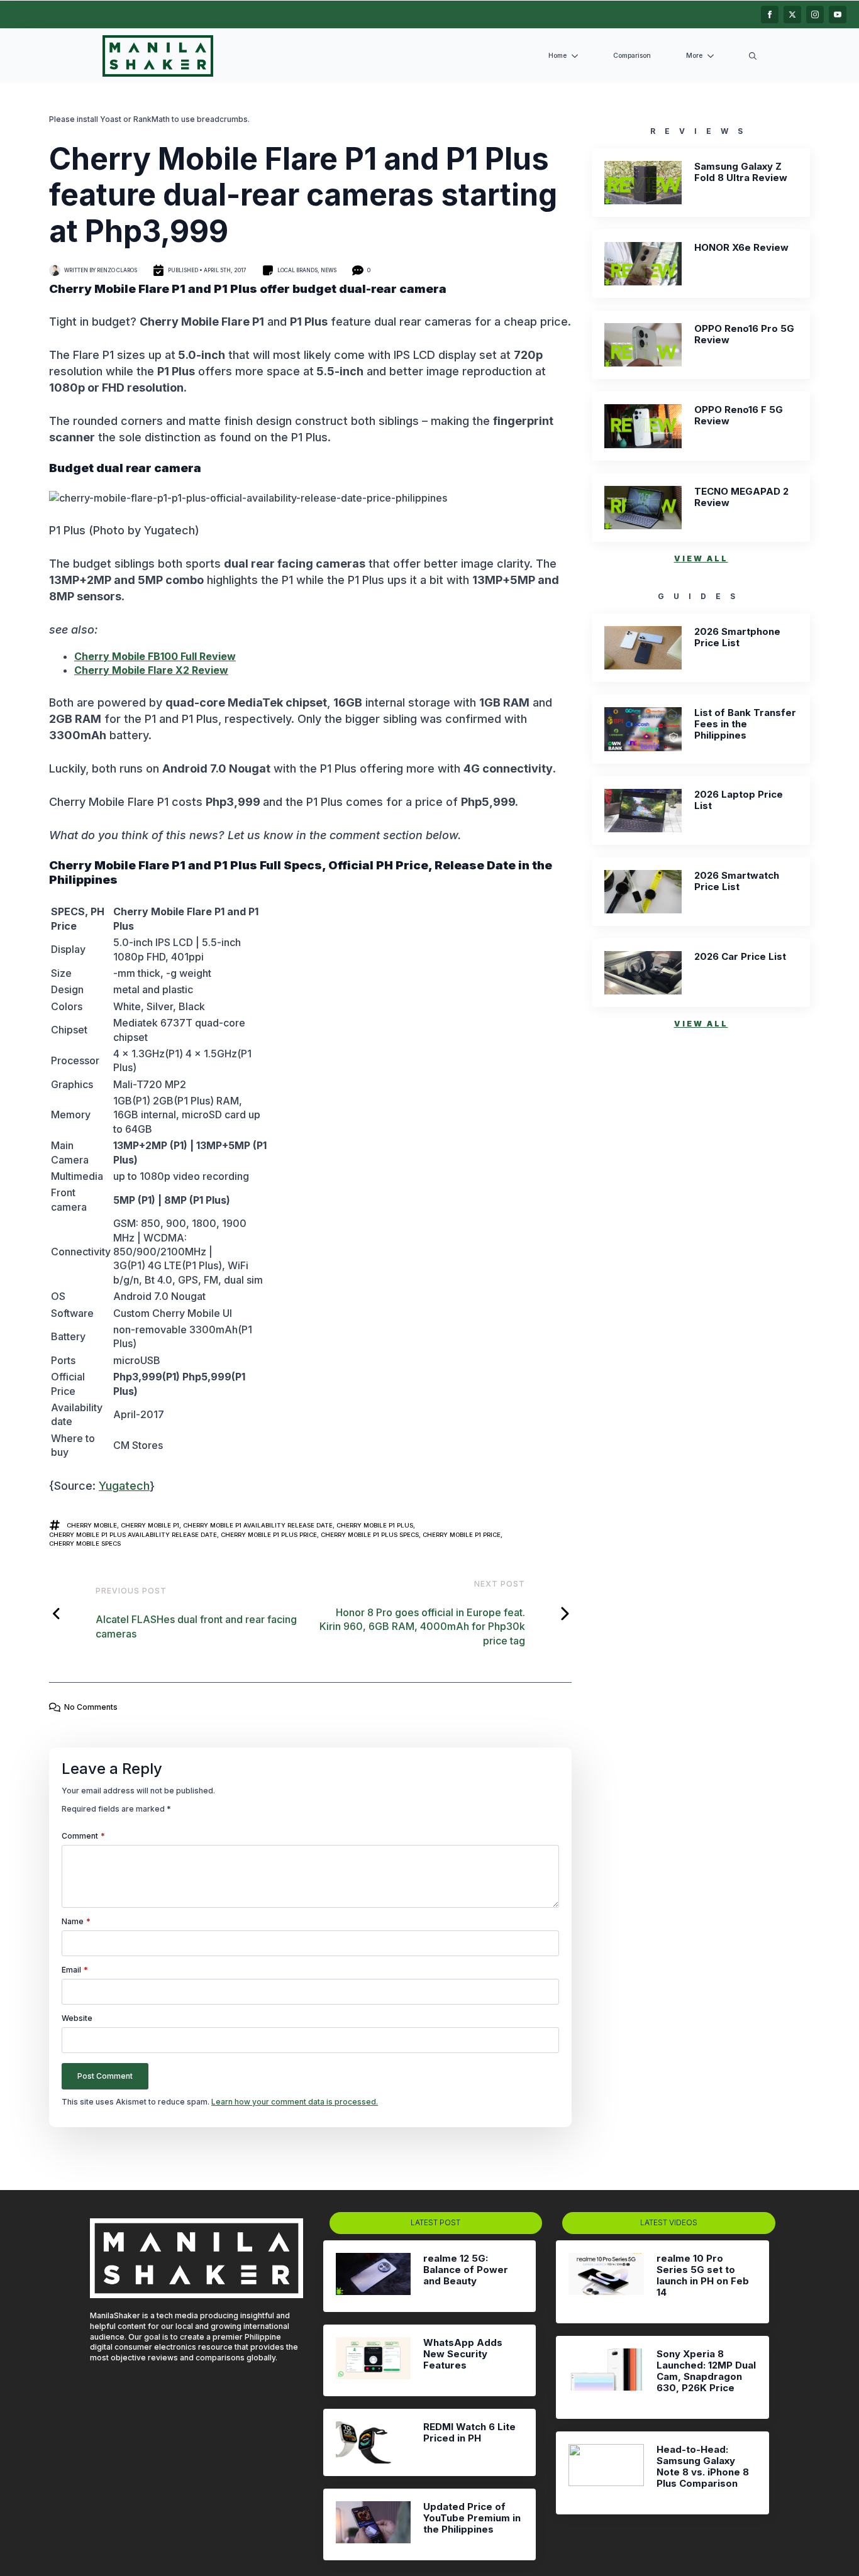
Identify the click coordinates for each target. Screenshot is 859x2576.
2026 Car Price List (740, 957)
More (694, 56)
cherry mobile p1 (150, 1525)
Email (75, 1970)
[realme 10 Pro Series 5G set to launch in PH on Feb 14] (606, 2282)
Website (77, 2018)
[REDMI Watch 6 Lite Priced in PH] (373, 2442)
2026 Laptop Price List (739, 800)
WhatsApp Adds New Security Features (463, 2354)
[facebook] (770, 14)
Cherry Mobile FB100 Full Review (155, 656)
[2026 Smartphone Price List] (643, 648)
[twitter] (792, 14)
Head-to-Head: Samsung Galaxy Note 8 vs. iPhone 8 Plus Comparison (703, 2467)
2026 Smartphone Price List (737, 637)
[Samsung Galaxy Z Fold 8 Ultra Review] (643, 183)
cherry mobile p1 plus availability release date (133, 1535)
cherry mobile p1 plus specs (370, 1535)
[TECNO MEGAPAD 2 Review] (643, 508)
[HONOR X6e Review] (643, 264)
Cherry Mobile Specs (85, 1544)
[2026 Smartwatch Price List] (643, 892)
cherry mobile (92, 1525)
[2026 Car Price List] (643, 973)
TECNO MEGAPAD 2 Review (741, 497)
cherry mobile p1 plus (375, 1525)
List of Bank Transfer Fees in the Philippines (745, 724)
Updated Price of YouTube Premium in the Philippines (472, 2518)
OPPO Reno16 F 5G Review (739, 416)
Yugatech (124, 1486)
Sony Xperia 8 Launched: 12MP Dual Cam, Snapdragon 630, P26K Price (706, 2371)
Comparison (632, 56)
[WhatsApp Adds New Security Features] (373, 2360)
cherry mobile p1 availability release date (258, 1525)
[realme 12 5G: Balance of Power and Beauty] (373, 2276)
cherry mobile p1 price (462, 1535)
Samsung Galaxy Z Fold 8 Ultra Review (741, 172)
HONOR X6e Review (741, 248)
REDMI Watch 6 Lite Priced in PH (469, 2433)
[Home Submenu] (577, 56)
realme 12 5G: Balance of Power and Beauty (466, 2270)
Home (557, 56)
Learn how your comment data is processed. (295, 2102)
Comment (83, 1836)
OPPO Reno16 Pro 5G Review (744, 334)
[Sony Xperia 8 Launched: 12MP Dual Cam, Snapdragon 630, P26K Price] (606, 2377)
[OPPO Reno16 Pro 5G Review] (643, 345)
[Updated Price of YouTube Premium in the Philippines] (373, 2524)
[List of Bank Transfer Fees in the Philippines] (643, 729)
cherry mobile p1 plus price (269, 1535)
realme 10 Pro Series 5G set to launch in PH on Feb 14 (703, 2276)
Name (76, 1922)
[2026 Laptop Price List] (643, 811)
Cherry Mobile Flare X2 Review (151, 670)
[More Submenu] (713, 56)
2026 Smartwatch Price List (737, 881)
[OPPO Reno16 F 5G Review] (643, 426)
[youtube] (838, 14)
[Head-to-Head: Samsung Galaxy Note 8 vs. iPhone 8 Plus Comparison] (606, 2473)
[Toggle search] (753, 56)
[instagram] (815, 14)
